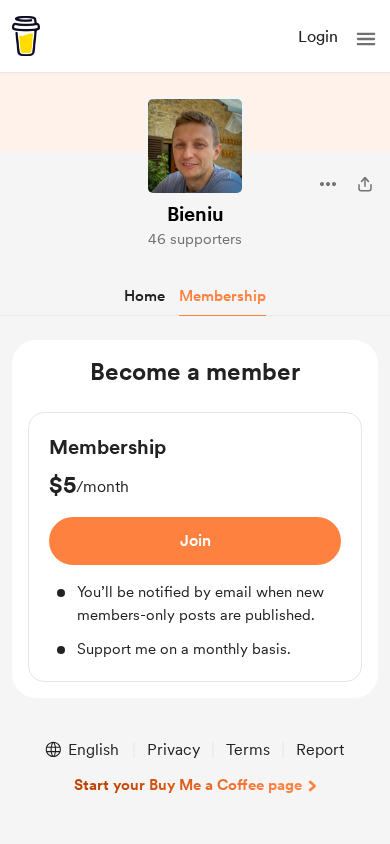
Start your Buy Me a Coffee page (188, 785)
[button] (366, 39)
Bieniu (195, 214)
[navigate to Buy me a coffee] (26, 36)
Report (320, 749)
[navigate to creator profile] (195, 146)
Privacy (173, 749)
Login (318, 36)
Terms (248, 749)
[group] (195, 547)
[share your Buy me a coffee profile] (365, 184)
